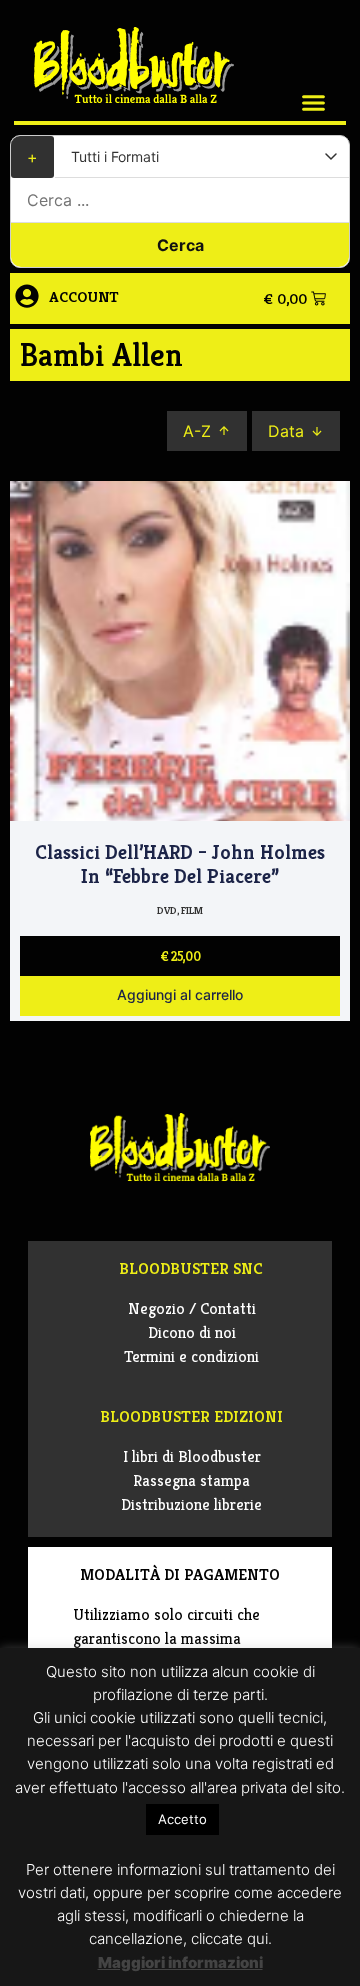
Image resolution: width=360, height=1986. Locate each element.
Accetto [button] (182, 1819)
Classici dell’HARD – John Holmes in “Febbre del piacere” (180, 864)
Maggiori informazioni (180, 1962)
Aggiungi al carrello (180, 995)
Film (192, 910)
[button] (314, 103)
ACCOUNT (84, 296)
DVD (167, 910)
